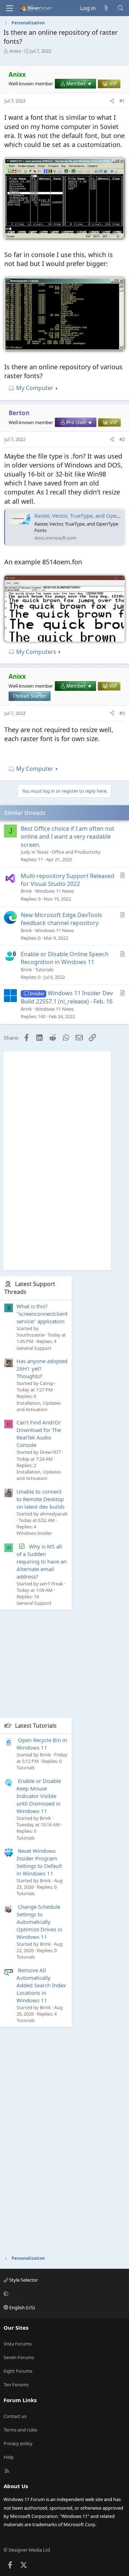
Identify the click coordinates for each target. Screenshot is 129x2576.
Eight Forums (18, 2371)
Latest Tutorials (36, 1726)
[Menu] (9, 8)
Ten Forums (16, 2385)
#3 (122, 713)
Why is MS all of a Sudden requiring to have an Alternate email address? (42, 1561)
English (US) (21, 2307)
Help (9, 2457)
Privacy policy (18, 2443)
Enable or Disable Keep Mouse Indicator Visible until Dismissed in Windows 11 (39, 1796)
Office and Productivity (76, 852)
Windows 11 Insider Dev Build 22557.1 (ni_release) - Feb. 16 (67, 997)
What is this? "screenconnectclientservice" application (42, 1314)
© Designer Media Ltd (27, 2550)
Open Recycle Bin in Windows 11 (42, 1744)
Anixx (15, 51)
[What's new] (106, 8)
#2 (122, 439)
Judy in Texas (35, 852)
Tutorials (44, 969)
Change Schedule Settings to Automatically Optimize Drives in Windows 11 (39, 1922)
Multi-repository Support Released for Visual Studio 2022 (68, 880)
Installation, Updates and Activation (39, 1406)
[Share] (112, 101)
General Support (34, 1348)
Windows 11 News (54, 891)
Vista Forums (18, 2344)
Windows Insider (34, 1533)
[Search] (121, 8)
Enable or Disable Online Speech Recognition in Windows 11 (65, 958)
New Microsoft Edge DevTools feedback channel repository (61, 919)
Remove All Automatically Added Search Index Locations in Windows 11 (41, 1985)
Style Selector (23, 2280)
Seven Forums (19, 2357)
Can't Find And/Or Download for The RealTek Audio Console (39, 1434)
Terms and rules (20, 2430)
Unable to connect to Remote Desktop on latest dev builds (40, 1499)
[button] (63, 2294)
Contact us (15, 2416)
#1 (122, 101)
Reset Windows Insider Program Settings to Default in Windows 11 (39, 1862)
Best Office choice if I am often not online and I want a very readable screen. (68, 837)
